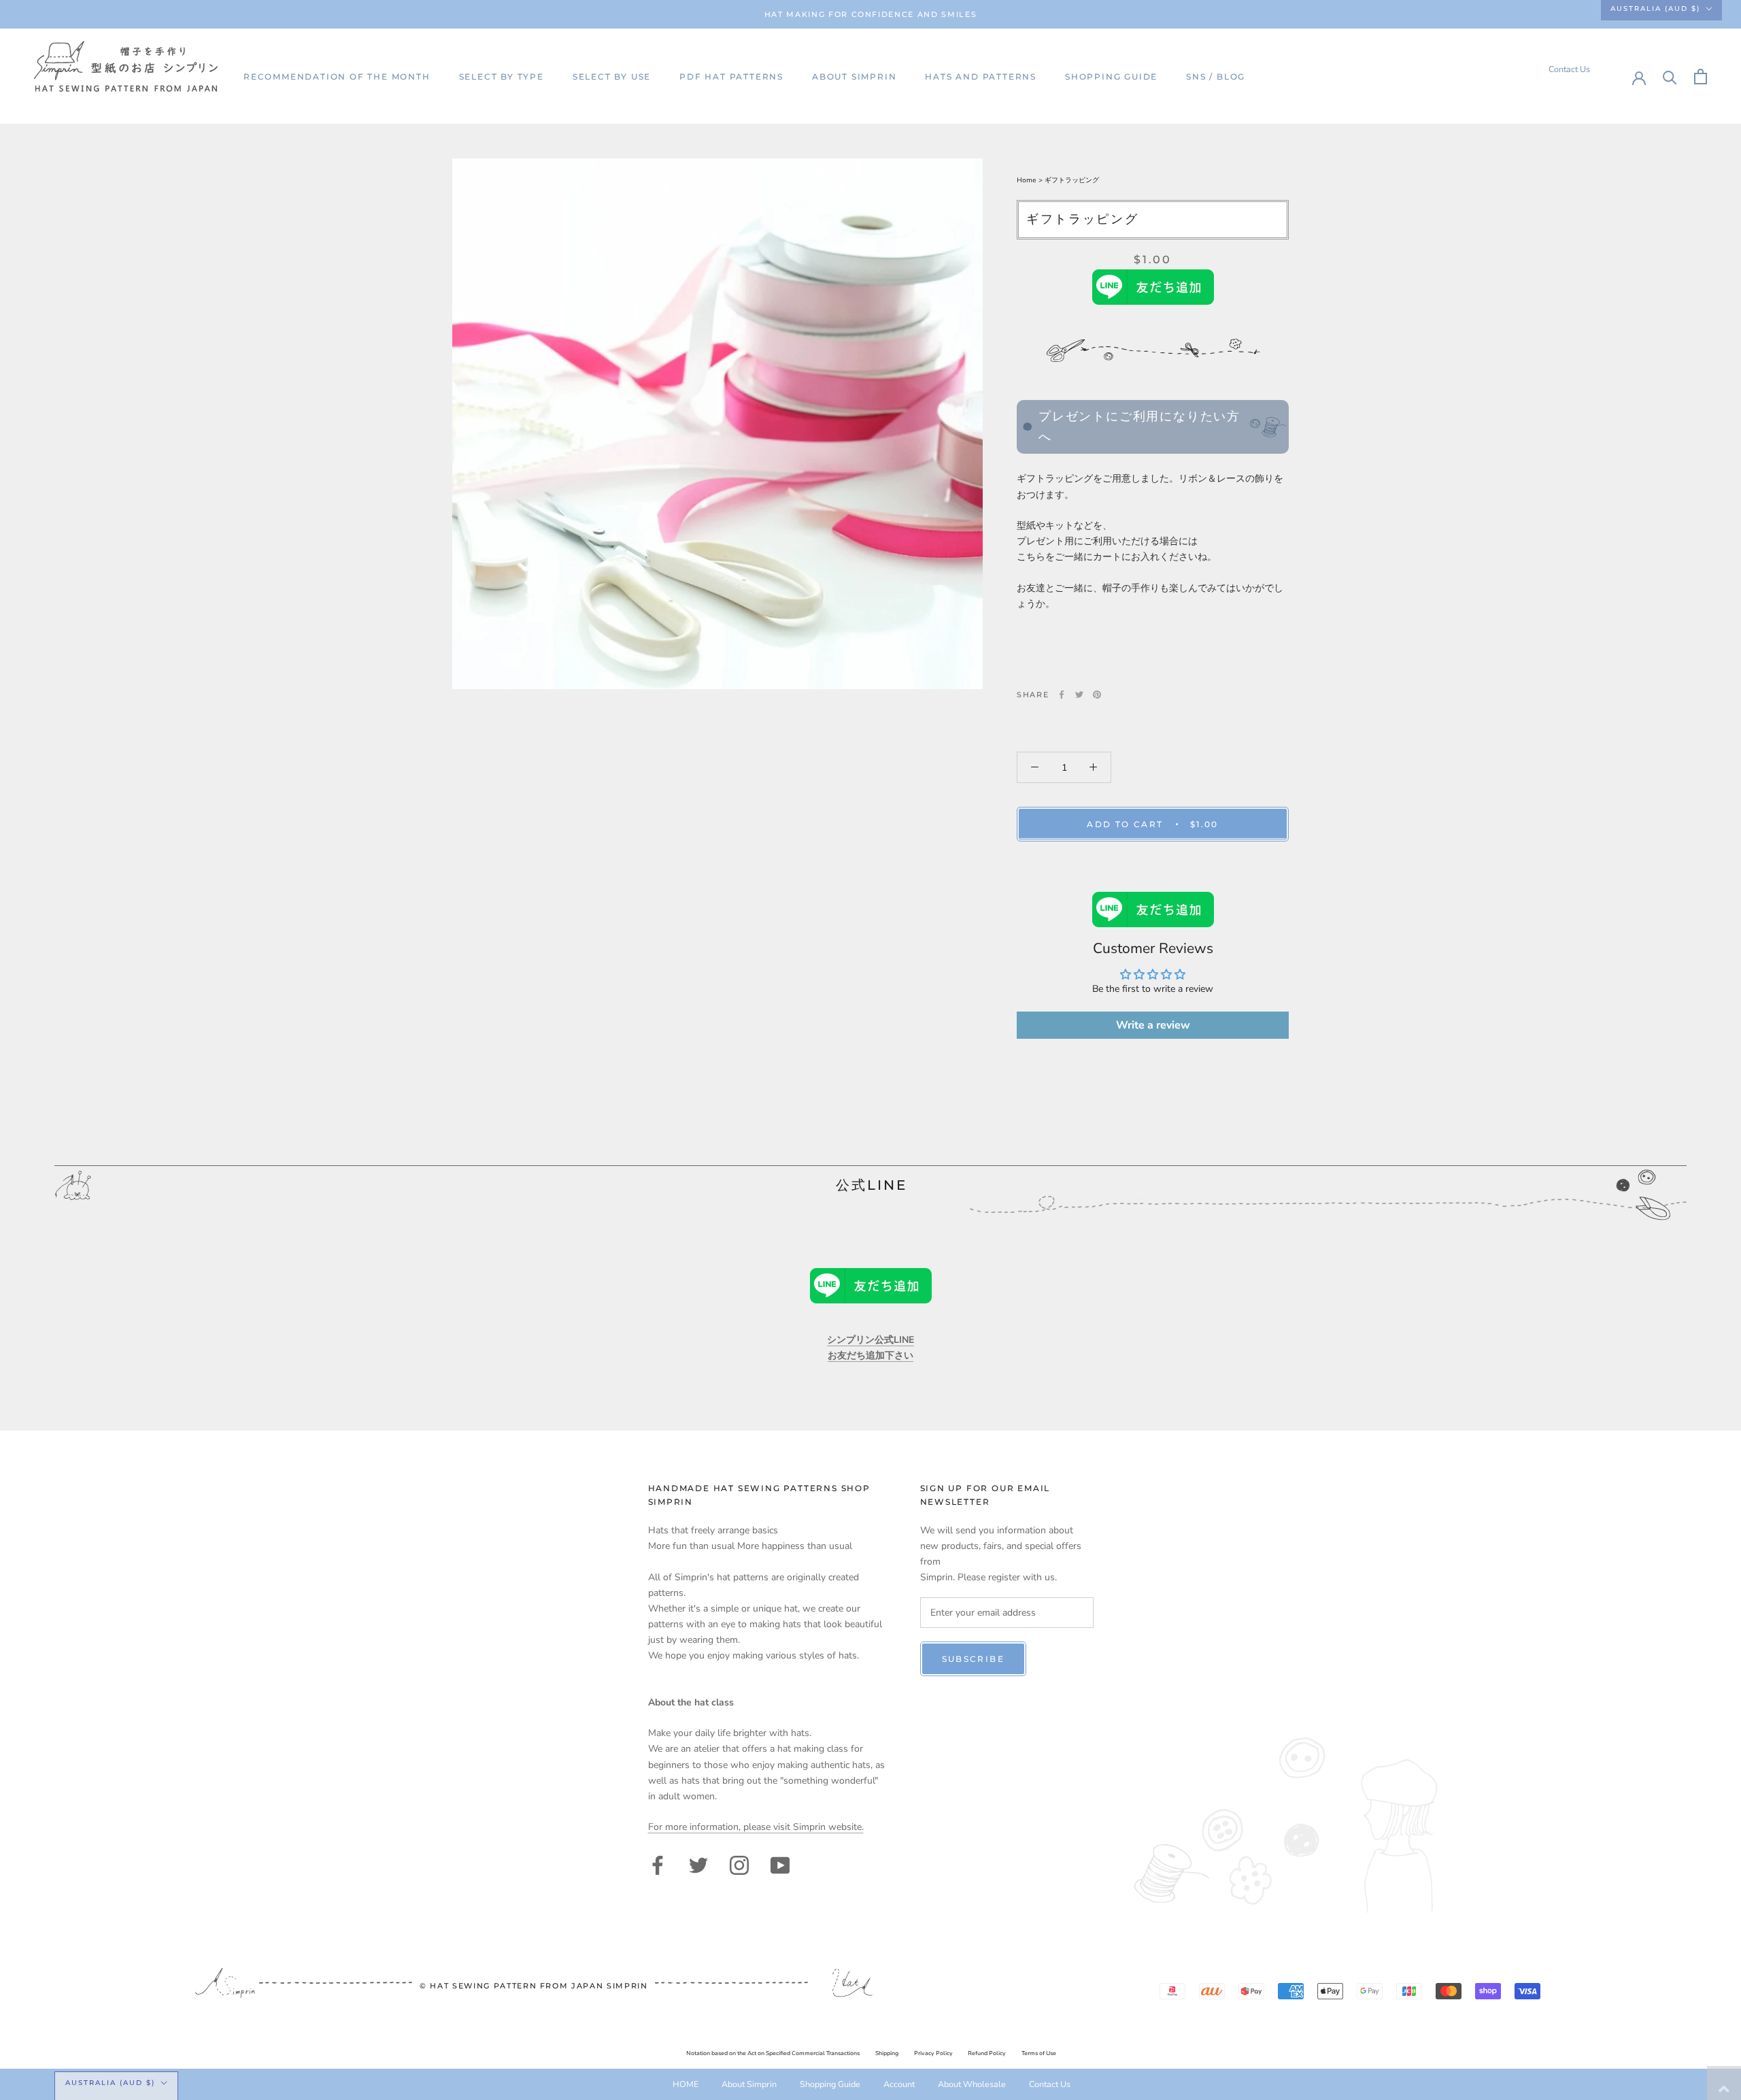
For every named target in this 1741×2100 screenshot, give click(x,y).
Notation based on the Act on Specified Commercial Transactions (773, 2053)
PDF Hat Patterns (731, 77)
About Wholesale (972, 2084)
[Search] (1670, 77)
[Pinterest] (1097, 695)
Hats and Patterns (981, 77)
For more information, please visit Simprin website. (756, 1827)
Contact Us (1569, 69)
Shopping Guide (1111, 77)
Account (899, 2084)
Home (1028, 180)
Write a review (1153, 1025)
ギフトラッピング (1072, 180)
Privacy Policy (933, 2053)
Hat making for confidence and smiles (870, 14)
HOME (686, 2084)
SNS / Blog (1216, 77)
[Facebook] (1062, 695)
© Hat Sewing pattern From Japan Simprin (534, 1986)
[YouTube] (780, 1864)
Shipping (887, 2053)
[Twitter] (1079, 695)
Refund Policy (987, 2053)
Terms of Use (1039, 2053)
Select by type (502, 77)
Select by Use (612, 77)
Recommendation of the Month (337, 77)
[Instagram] (739, 1864)
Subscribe (974, 1659)
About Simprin (854, 77)
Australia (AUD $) (1655, 9)
